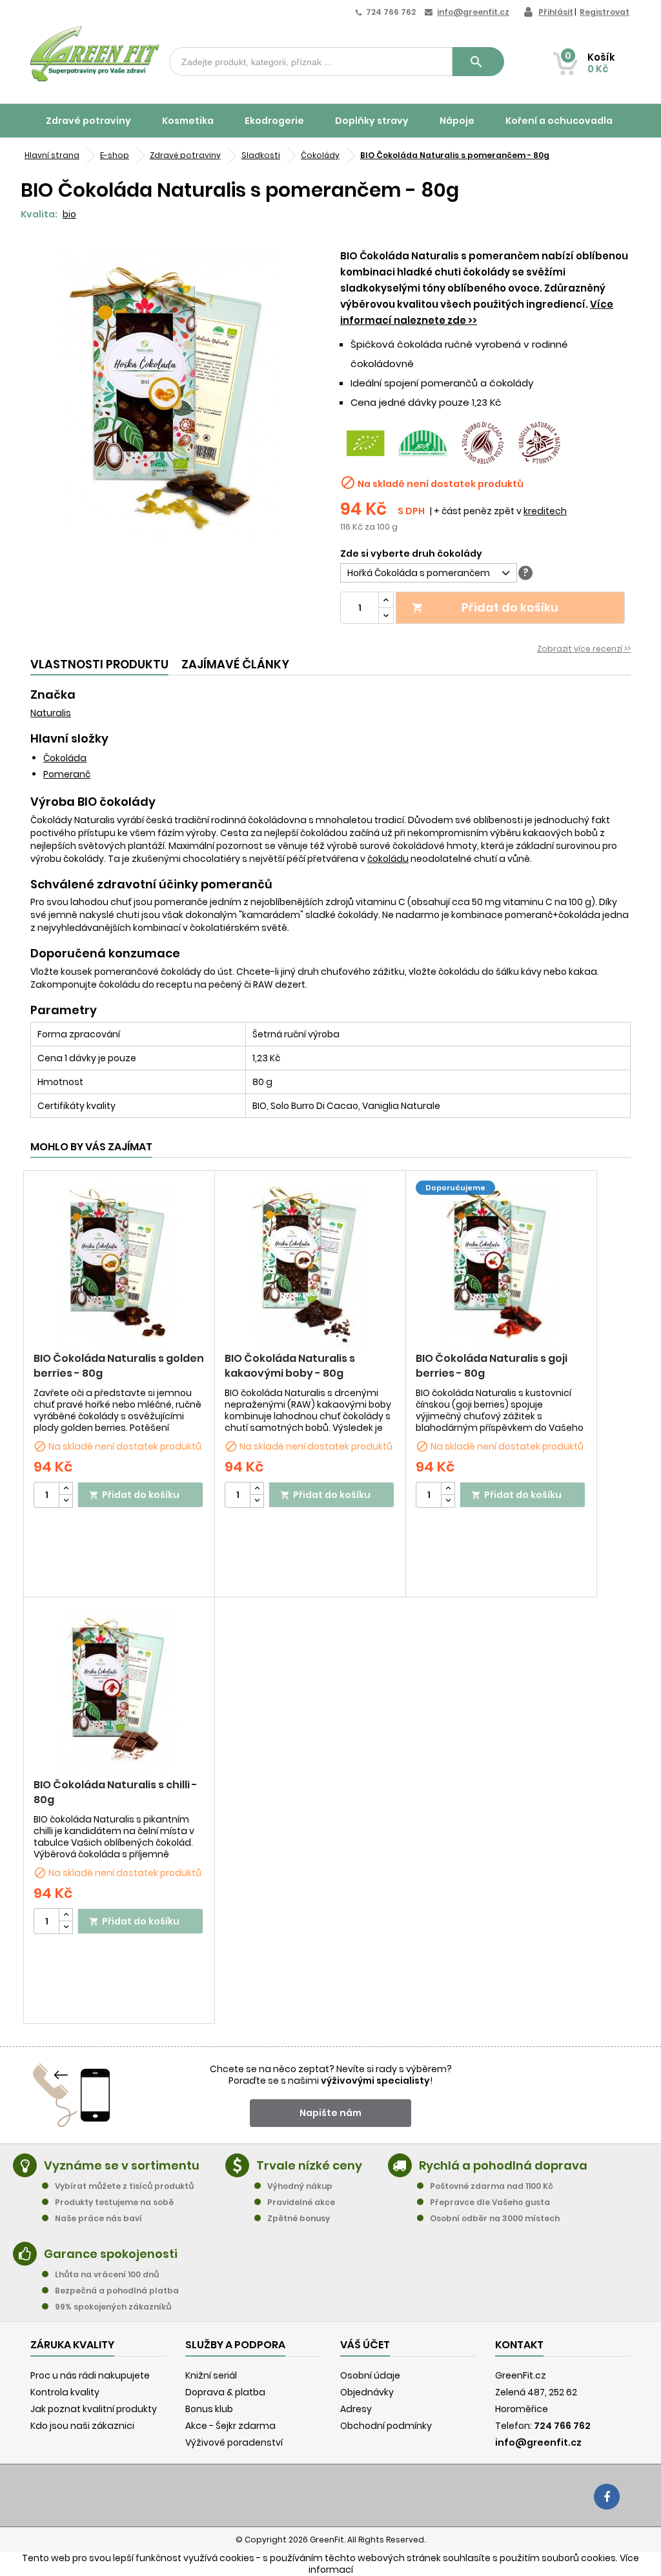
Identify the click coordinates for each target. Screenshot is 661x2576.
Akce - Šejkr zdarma (230, 2426)
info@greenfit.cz (473, 12)
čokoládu (388, 859)
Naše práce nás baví (98, 2218)
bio (69, 214)
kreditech (545, 511)
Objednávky (367, 2392)
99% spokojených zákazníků (113, 2307)
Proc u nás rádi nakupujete (90, 2375)
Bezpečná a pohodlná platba (117, 2291)
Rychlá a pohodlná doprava (503, 2165)
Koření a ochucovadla (559, 121)
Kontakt (519, 2345)
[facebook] (607, 2497)
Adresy (356, 2409)
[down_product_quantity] (66, 1501)
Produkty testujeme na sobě (114, 2202)
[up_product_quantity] (66, 1489)
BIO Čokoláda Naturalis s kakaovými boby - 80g (290, 1366)
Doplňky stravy (372, 121)
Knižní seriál (211, 2375)
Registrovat (605, 12)
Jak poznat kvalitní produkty (94, 2409)
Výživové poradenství (234, 2442)
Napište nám (330, 2113)
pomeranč (67, 774)
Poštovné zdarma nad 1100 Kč (492, 2186)
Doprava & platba (225, 2392)
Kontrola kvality (65, 2392)
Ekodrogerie (274, 121)
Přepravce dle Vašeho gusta (490, 2202)
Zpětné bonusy (299, 2218)
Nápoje (457, 121)
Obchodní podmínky (386, 2426)
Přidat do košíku (485, 607)
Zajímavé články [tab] (235, 664)
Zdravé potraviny (88, 121)
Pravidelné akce (301, 2202)
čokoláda (65, 758)
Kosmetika (188, 121)
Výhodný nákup (300, 2186)
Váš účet (365, 2345)
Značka (53, 695)
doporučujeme (455, 1188)
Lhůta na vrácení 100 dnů (107, 2274)
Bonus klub (209, 2409)
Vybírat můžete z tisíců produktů (124, 2186)
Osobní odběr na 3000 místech (495, 2218)
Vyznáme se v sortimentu (122, 2165)
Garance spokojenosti (111, 2254)
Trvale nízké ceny (309, 2165)
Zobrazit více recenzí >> (584, 649)
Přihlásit (556, 12)
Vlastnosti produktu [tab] (99, 664)
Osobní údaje (370, 2375)
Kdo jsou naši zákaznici (82, 2426)
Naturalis (51, 713)
